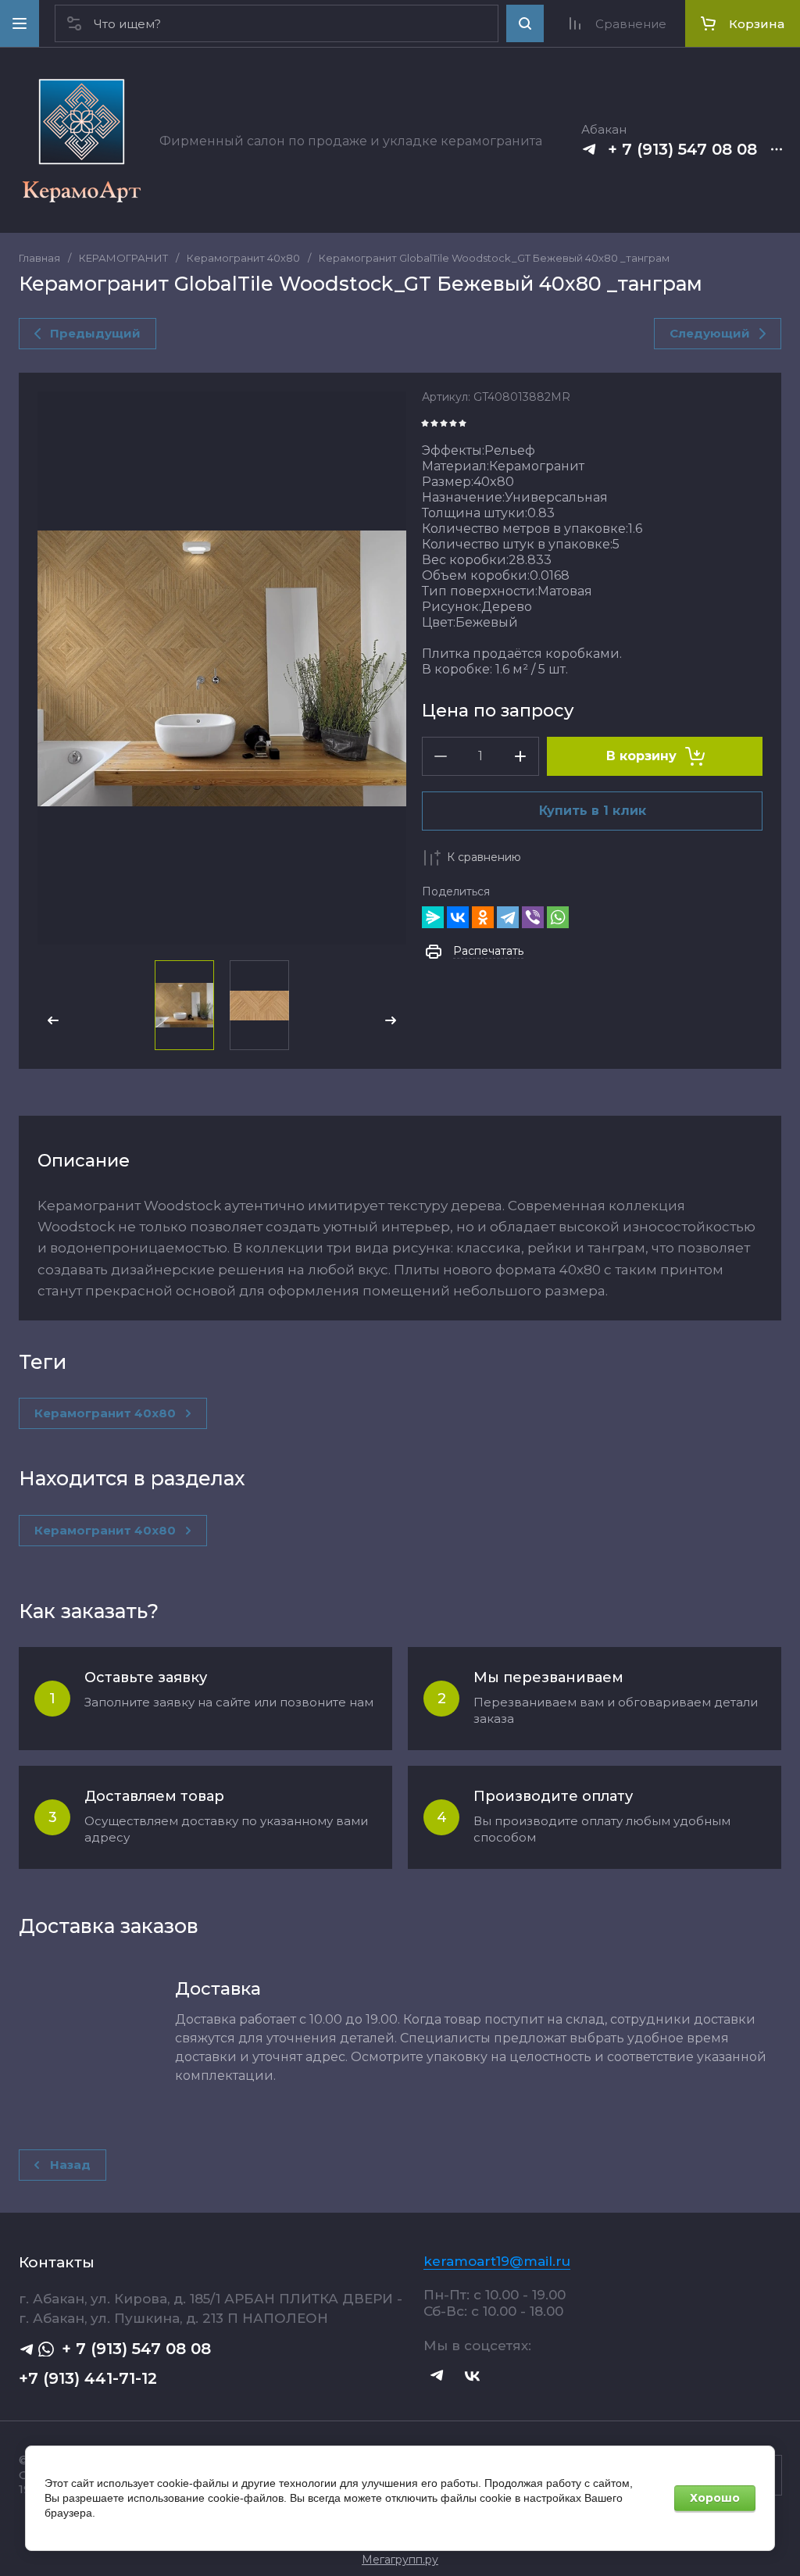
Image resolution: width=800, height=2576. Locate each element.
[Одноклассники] (483, 917)
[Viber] (533, 917)
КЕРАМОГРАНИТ (123, 258)
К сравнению (484, 857)
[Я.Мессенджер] (433, 917)
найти (525, 23)
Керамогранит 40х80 (243, 258)
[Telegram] (508, 917)
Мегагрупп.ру (400, 2560)
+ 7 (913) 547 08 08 (682, 149)
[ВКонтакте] (458, 917)
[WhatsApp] (558, 917)
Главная (39, 258)
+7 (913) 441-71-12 (88, 2378)
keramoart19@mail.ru (497, 2261)
